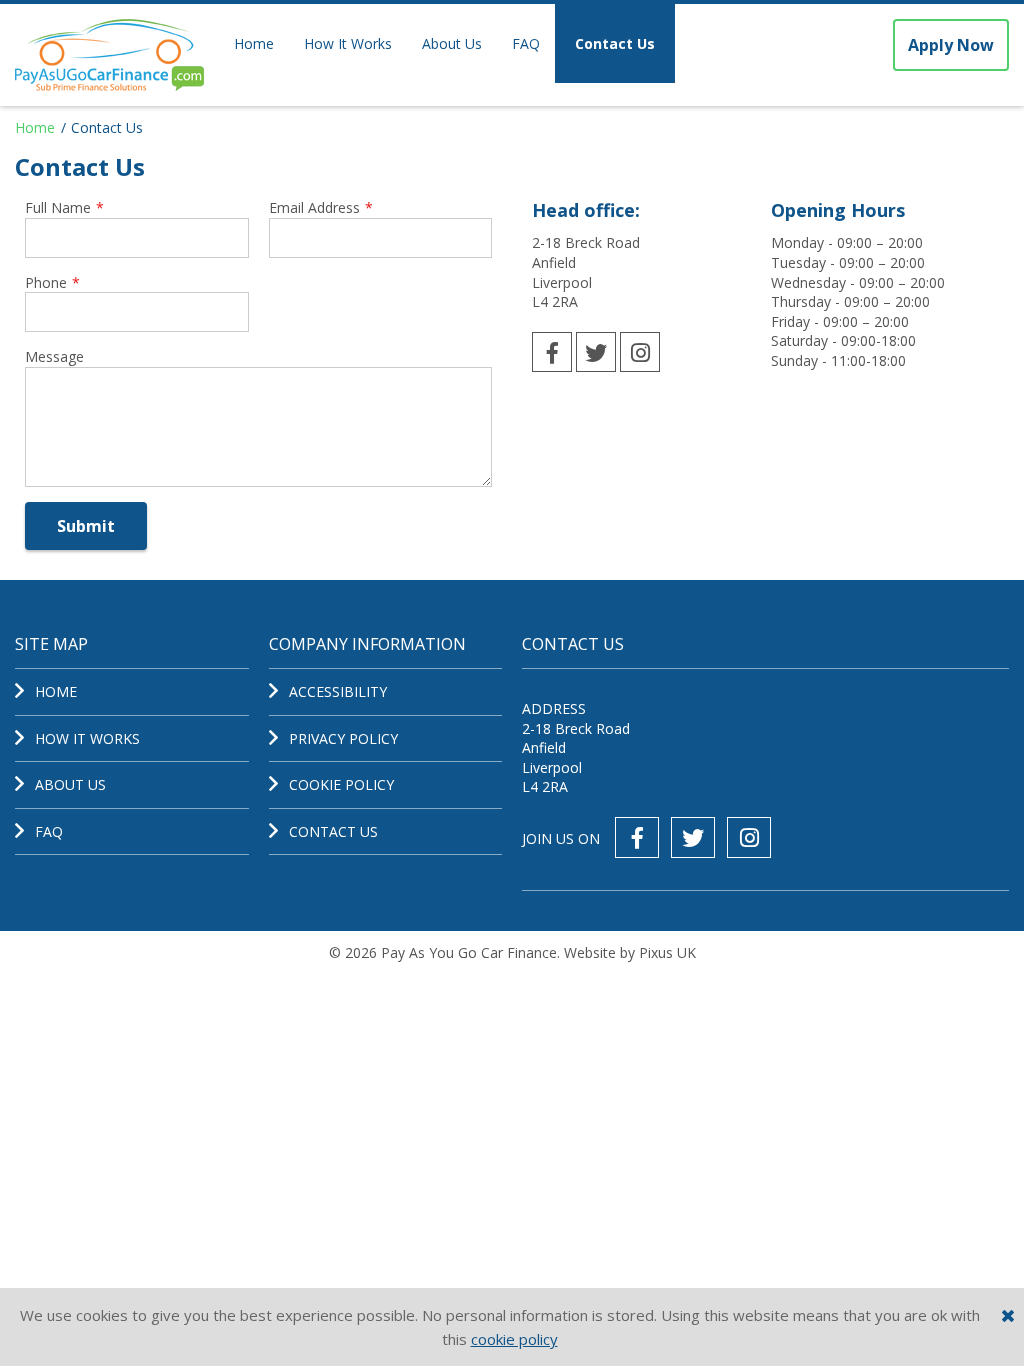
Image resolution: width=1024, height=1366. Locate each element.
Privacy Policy (343, 738)
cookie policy (514, 1339)
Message (54, 356)
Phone (52, 282)
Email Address (321, 207)
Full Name (64, 207)
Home (254, 43)
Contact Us (615, 43)
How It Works (348, 43)
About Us (452, 43)
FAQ (526, 43)
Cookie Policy (341, 784)
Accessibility (338, 691)
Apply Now (951, 45)
